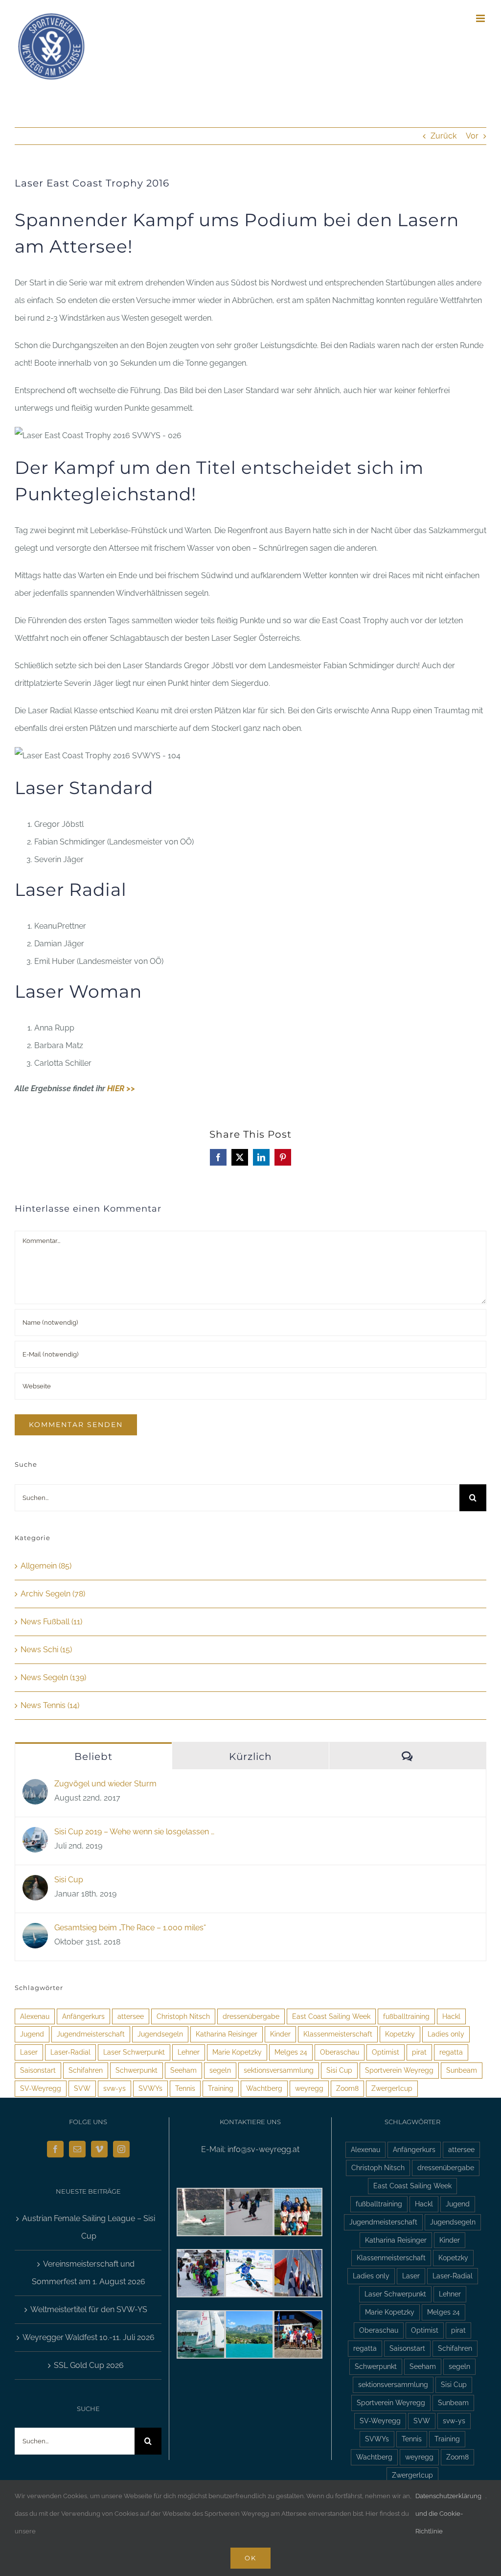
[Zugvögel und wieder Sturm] (35, 1788)
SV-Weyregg (41, 2088)
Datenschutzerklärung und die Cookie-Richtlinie (448, 2514)
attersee (131, 2016)
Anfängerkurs (83, 2016)
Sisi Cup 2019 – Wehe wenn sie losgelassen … (134, 1832)
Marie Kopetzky (237, 2052)
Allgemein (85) (46, 1566)
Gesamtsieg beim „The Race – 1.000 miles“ (130, 1928)
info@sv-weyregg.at (263, 2149)
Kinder (280, 2034)
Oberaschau (340, 2052)
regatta (451, 2052)
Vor (472, 136)
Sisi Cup (69, 1880)
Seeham (183, 2070)
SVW (82, 2088)
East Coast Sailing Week (331, 2016)
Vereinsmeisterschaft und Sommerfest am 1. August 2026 (89, 2273)
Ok (250, 2558)
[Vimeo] (99, 2149)
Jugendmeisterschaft (91, 2034)
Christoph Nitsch (183, 2016)
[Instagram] (121, 2149)
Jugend (32, 2034)
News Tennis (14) (50, 1705)
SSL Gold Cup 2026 (89, 2365)
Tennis (185, 2088)
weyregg (309, 2088)
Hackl (451, 2016)
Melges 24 (291, 2052)
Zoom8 (347, 2088)
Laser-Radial (70, 2052)
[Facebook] (55, 2149)
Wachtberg (264, 2088)
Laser (29, 2052)
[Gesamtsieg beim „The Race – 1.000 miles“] (35, 1932)
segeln (220, 2070)
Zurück (444, 136)
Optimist (386, 2052)
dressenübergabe (251, 2016)
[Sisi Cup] (35, 1884)
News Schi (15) (46, 1650)
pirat (419, 2052)
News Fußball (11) (51, 1622)
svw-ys (114, 2088)
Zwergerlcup (392, 2088)
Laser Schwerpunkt (134, 2052)
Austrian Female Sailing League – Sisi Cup (89, 2227)
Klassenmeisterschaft (338, 2034)
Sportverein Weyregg (399, 2070)
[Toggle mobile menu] (481, 18)
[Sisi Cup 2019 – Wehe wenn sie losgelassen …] (35, 1836)
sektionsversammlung (279, 2070)
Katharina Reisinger (227, 2034)
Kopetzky (400, 2034)
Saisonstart (38, 2070)
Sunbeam (462, 2070)
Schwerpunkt (137, 2070)
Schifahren (86, 2070)
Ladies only (446, 2034)
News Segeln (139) (53, 1677)
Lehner (189, 2052)
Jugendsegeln (160, 2034)
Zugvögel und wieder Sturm (105, 1784)
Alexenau (35, 2016)
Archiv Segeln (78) (53, 1594)
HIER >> (121, 1089)
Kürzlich (250, 1756)
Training (221, 2088)
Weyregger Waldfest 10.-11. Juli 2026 (89, 2337)
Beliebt (93, 1756)
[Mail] (77, 2149)
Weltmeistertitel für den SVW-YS (89, 2309)
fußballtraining (406, 2016)
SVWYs (150, 2088)
